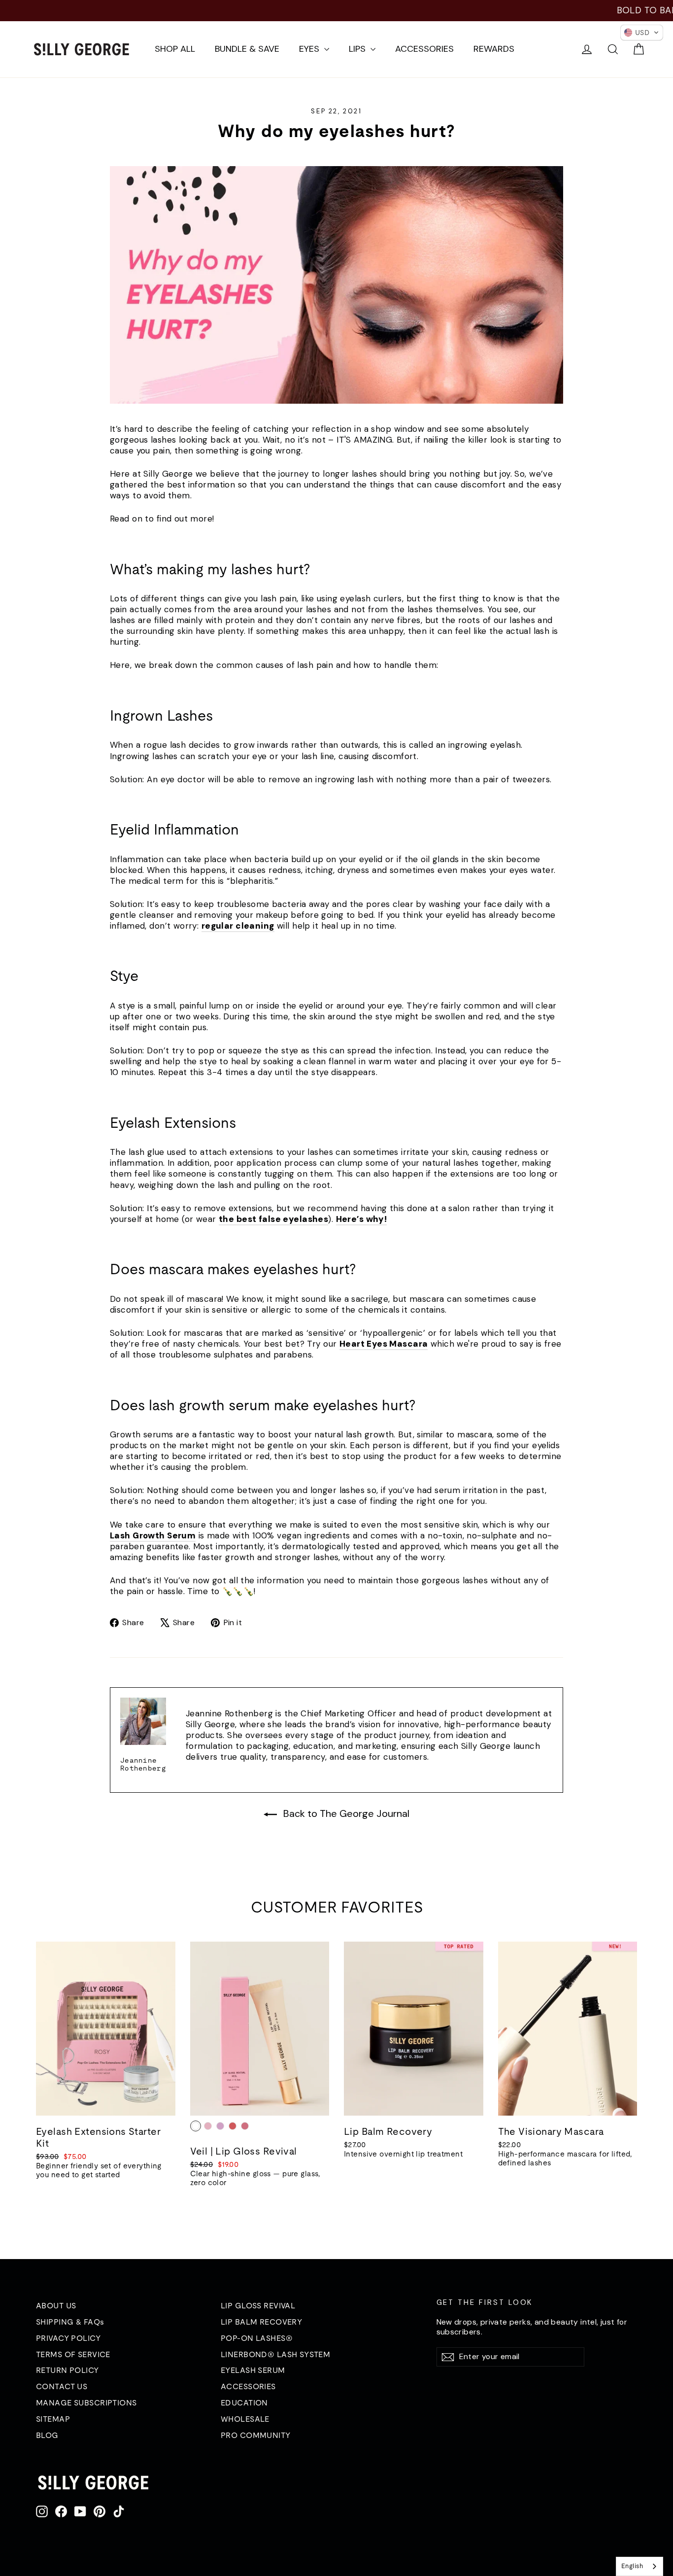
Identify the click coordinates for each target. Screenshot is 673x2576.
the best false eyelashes (273, 1219)
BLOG (47, 2435)
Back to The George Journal (345, 1813)
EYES (310, 49)
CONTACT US (62, 2386)
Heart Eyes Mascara (384, 1344)
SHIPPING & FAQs (70, 2322)
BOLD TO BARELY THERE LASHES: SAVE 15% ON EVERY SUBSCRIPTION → (337, 10)
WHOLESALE (245, 2419)
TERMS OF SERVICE (73, 2354)
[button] (642, 33)
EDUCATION (244, 2402)
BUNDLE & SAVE (247, 49)
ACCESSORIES (424, 49)
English (632, 2566)
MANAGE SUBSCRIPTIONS (86, 2402)
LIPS (358, 49)
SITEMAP (53, 2419)
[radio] (196, 2126)
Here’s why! (362, 1219)
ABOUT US (56, 2305)
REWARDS (494, 49)
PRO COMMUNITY (256, 2435)
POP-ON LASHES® (257, 2338)
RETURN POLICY (67, 2370)
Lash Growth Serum (153, 1535)
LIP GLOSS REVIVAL (258, 2305)
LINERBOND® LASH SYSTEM (275, 2354)
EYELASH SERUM (253, 2370)
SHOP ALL (175, 49)
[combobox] (639, 2566)
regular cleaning (238, 926)
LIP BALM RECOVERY (261, 2322)
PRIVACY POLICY (68, 2338)
